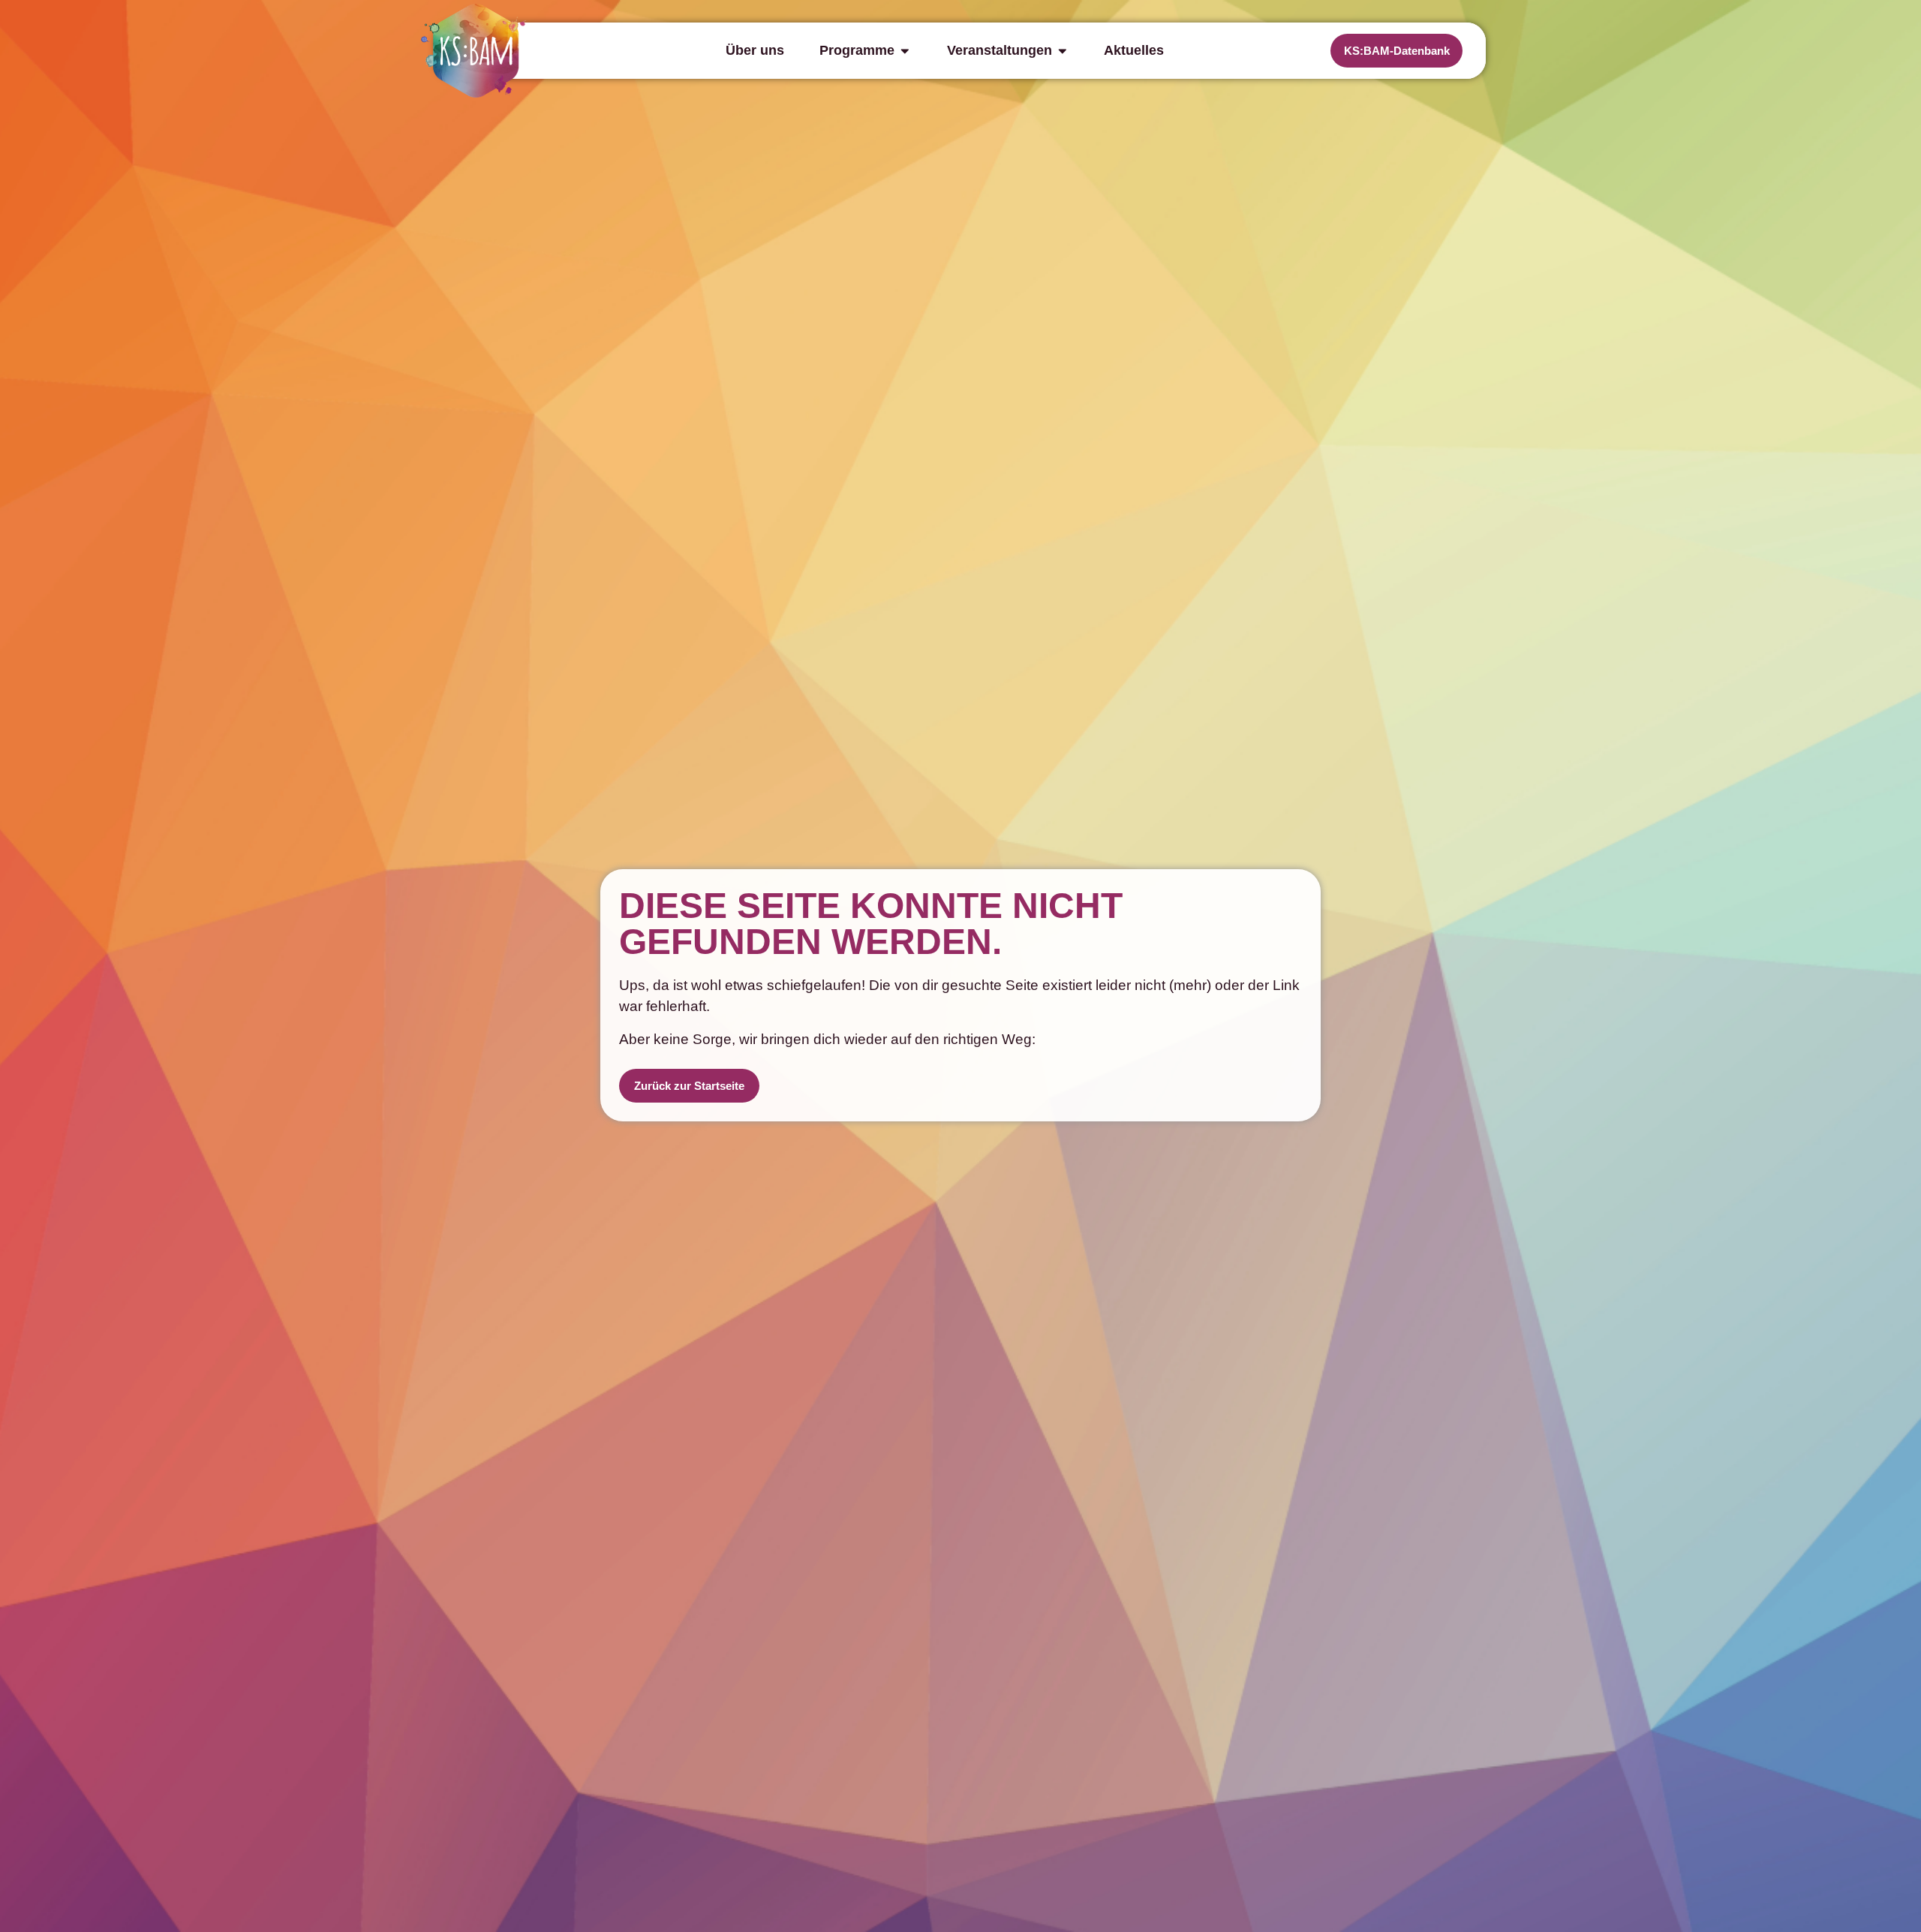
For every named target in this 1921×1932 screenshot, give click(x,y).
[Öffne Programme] (905, 50)
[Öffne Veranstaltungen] (1063, 50)
